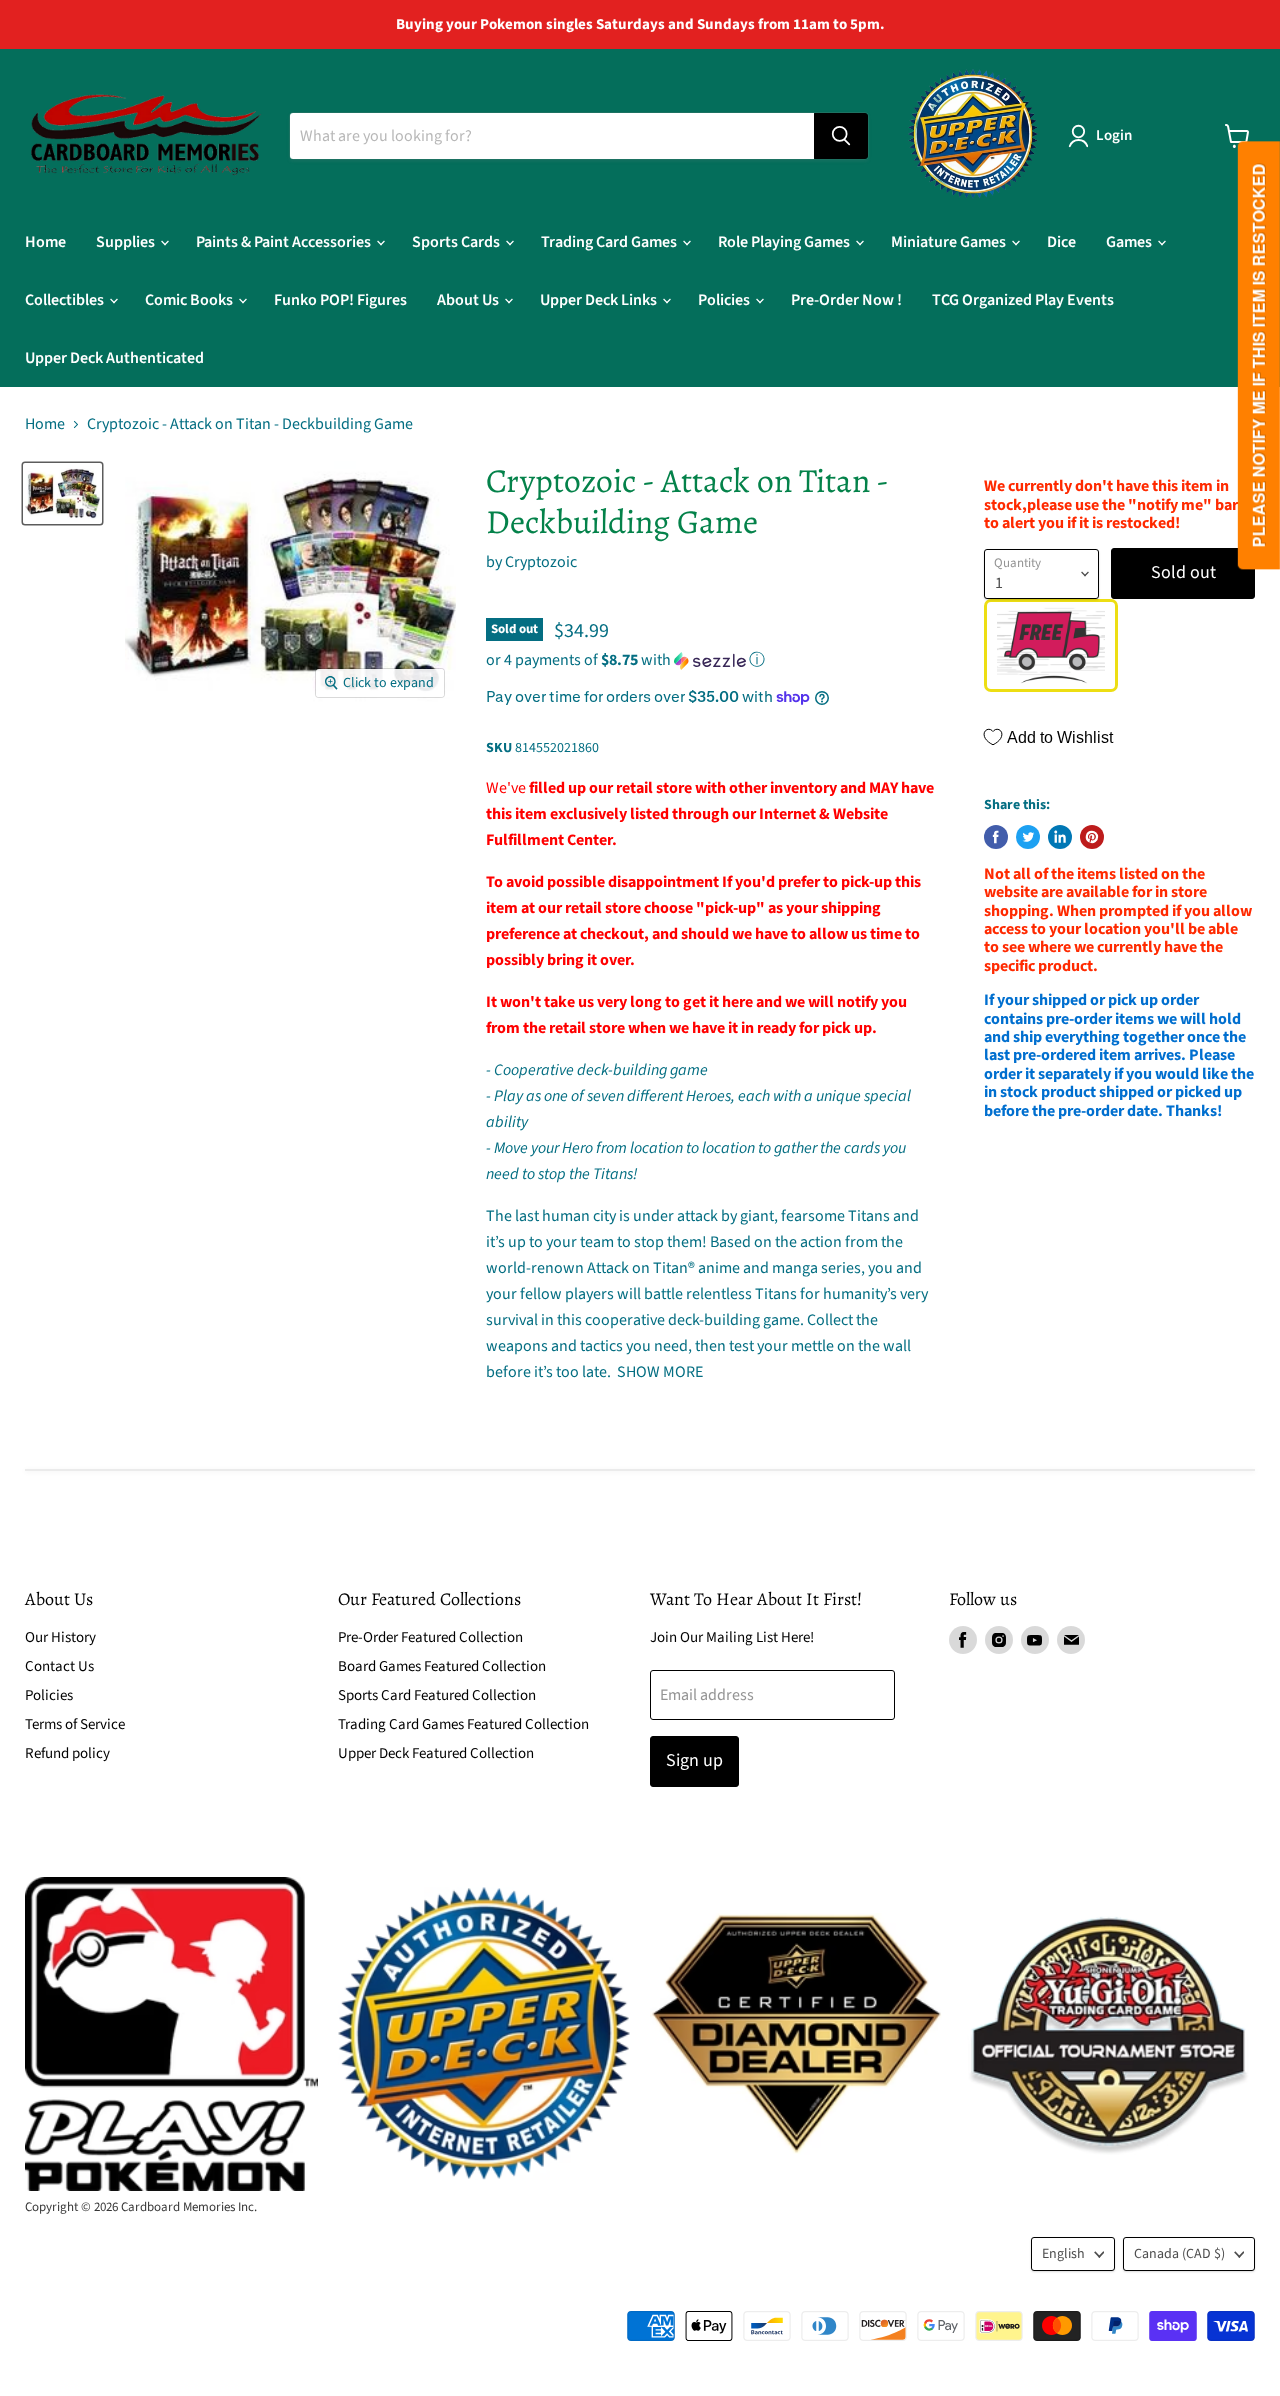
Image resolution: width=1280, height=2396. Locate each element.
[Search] (841, 136)
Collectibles (66, 300)
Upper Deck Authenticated (114, 358)
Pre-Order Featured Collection (430, 1637)
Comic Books (190, 300)
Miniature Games (950, 242)
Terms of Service (75, 1724)
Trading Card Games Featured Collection (463, 1724)
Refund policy (67, 1753)
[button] (710, 660)
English (1063, 2254)
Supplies (127, 242)
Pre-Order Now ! (846, 300)
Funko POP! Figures (340, 300)
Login (1114, 135)
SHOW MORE (658, 1372)
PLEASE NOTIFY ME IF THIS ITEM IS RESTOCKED (1258, 356)
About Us (469, 300)
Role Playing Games (785, 242)
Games (1130, 242)
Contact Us (59, 1666)
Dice (1061, 242)
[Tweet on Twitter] (1028, 837)
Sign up (694, 1760)
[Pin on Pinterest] (1092, 837)
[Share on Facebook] (996, 837)
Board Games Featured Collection (442, 1666)
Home (45, 242)
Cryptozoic (541, 562)
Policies (725, 300)
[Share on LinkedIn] (1060, 837)
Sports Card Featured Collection (437, 1695)
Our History (60, 1637)
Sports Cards (457, 242)
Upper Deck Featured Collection (436, 1753)
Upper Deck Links (600, 300)
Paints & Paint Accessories (285, 242)
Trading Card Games (610, 242)
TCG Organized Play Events (1023, 300)
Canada (1179, 2254)
